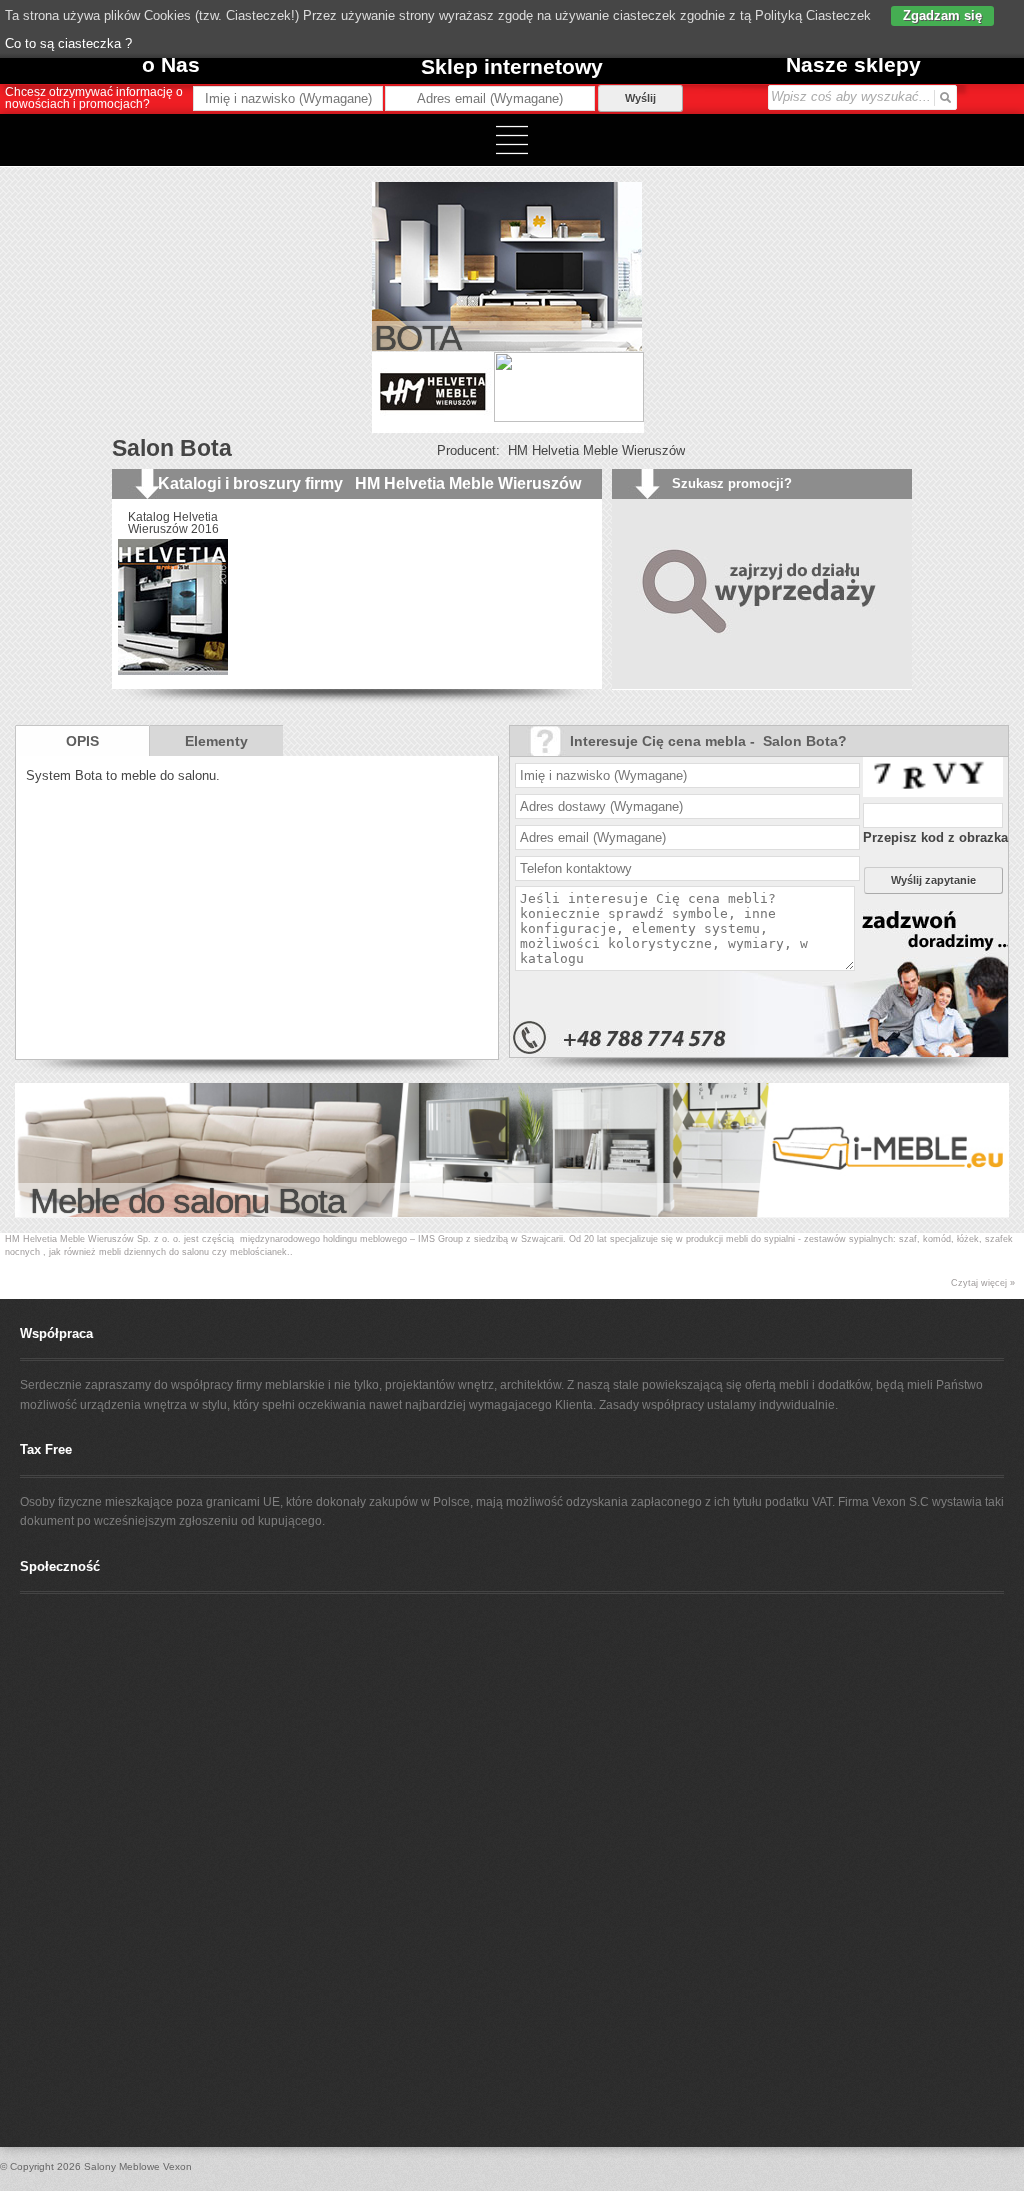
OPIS (82, 741)
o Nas (171, 64)
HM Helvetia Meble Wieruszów (596, 450)
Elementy (216, 741)
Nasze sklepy (853, 64)
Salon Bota (172, 448)
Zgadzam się (942, 15)
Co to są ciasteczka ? (68, 43)
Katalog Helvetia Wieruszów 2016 (173, 523)
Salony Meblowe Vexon (138, 2166)
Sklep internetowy (512, 66)
